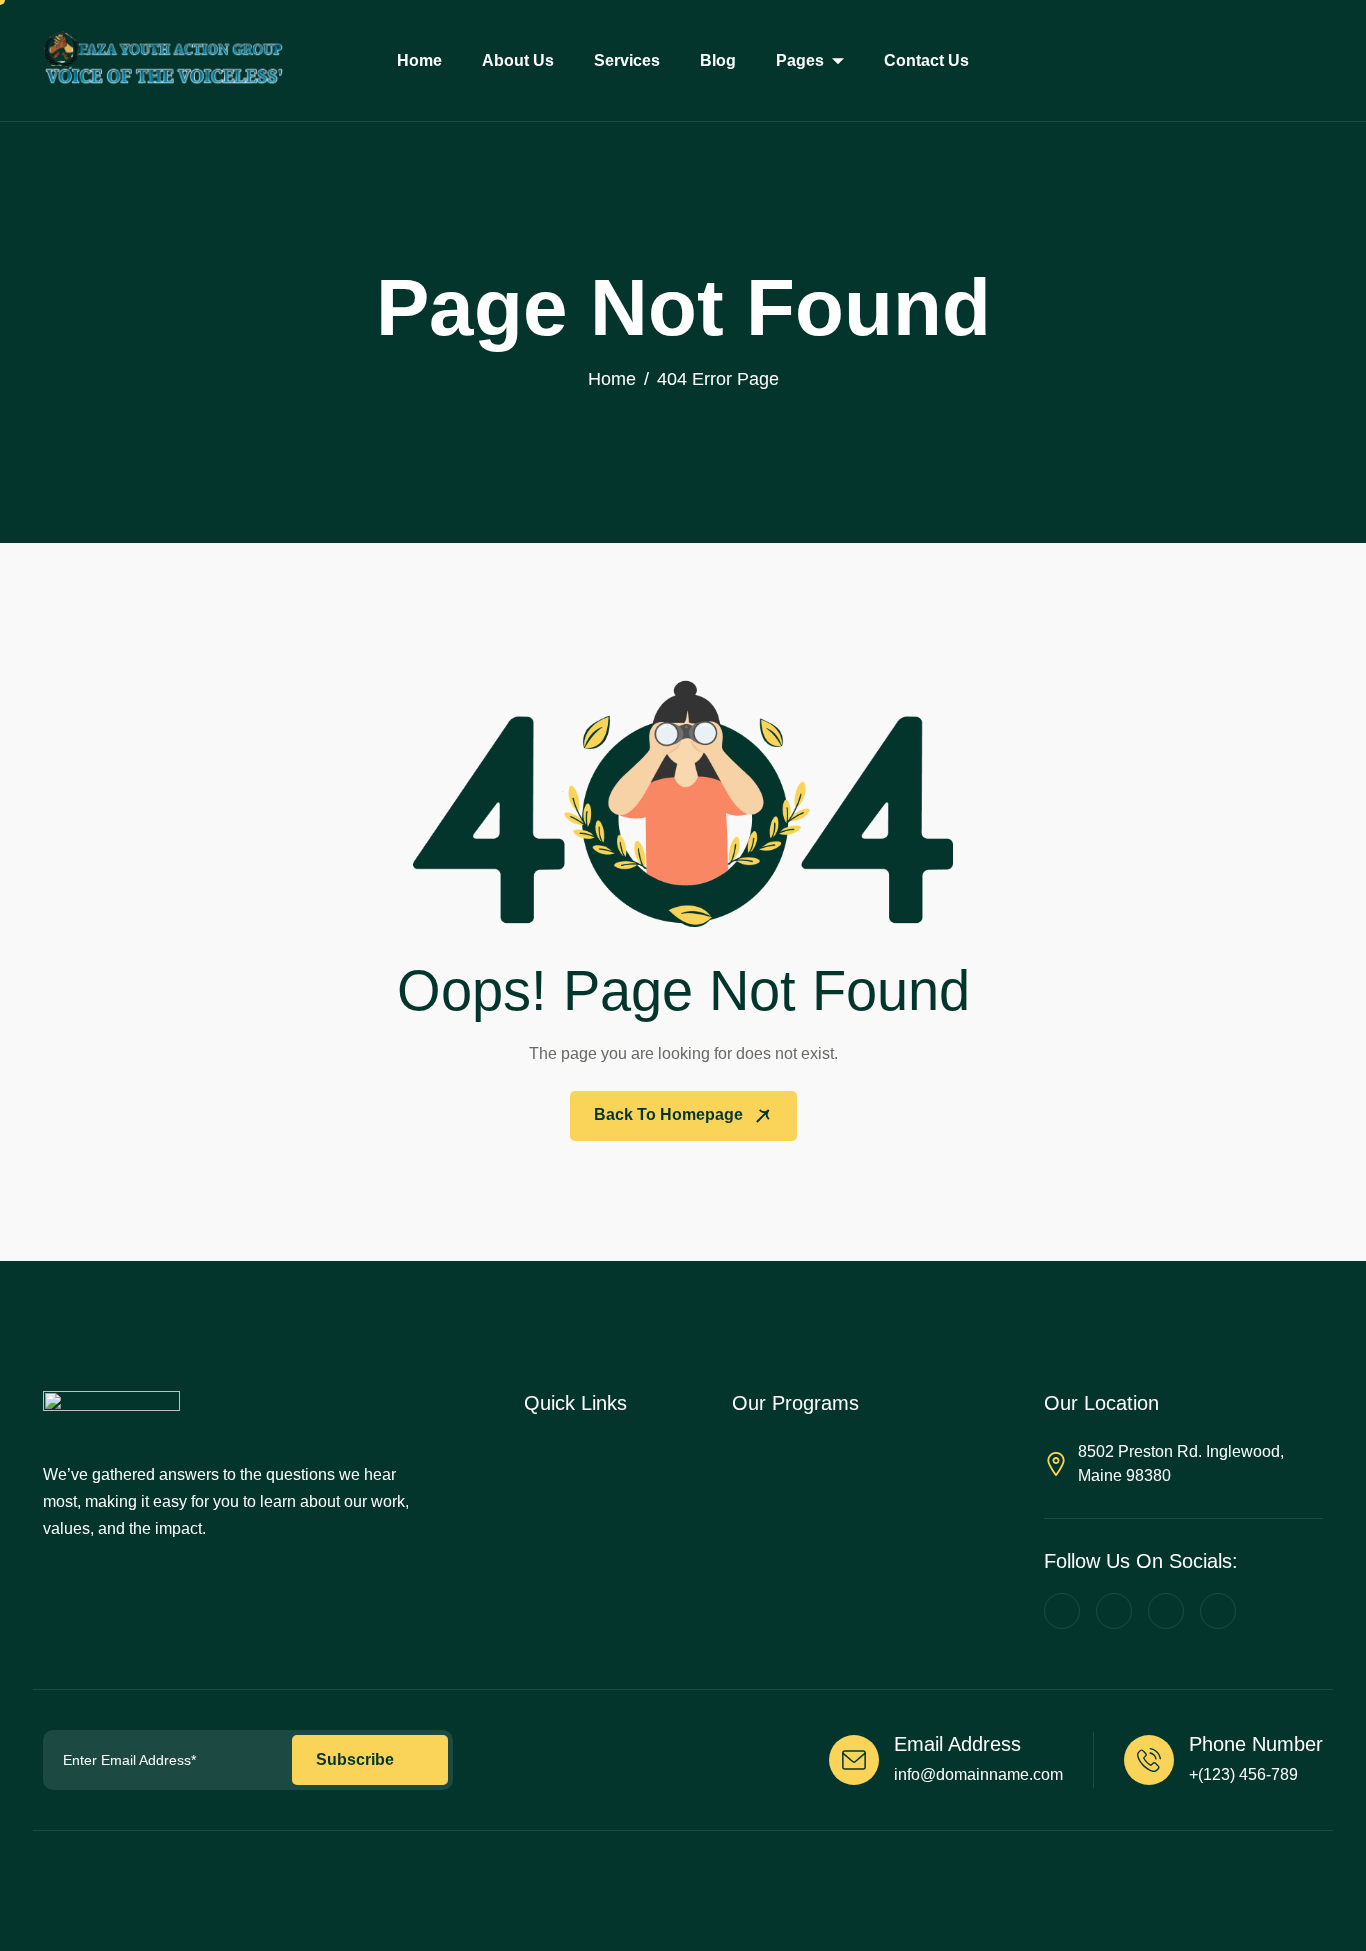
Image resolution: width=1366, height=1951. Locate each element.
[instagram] (1218, 1611)
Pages (800, 60)
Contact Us (926, 60)
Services (627, 60)
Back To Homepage (670, 1114)
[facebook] (1166, 1611)
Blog (718, 60)
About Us (518, 60)
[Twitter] (1114, 1611)
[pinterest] (1062, 1611)
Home (419, 60)
